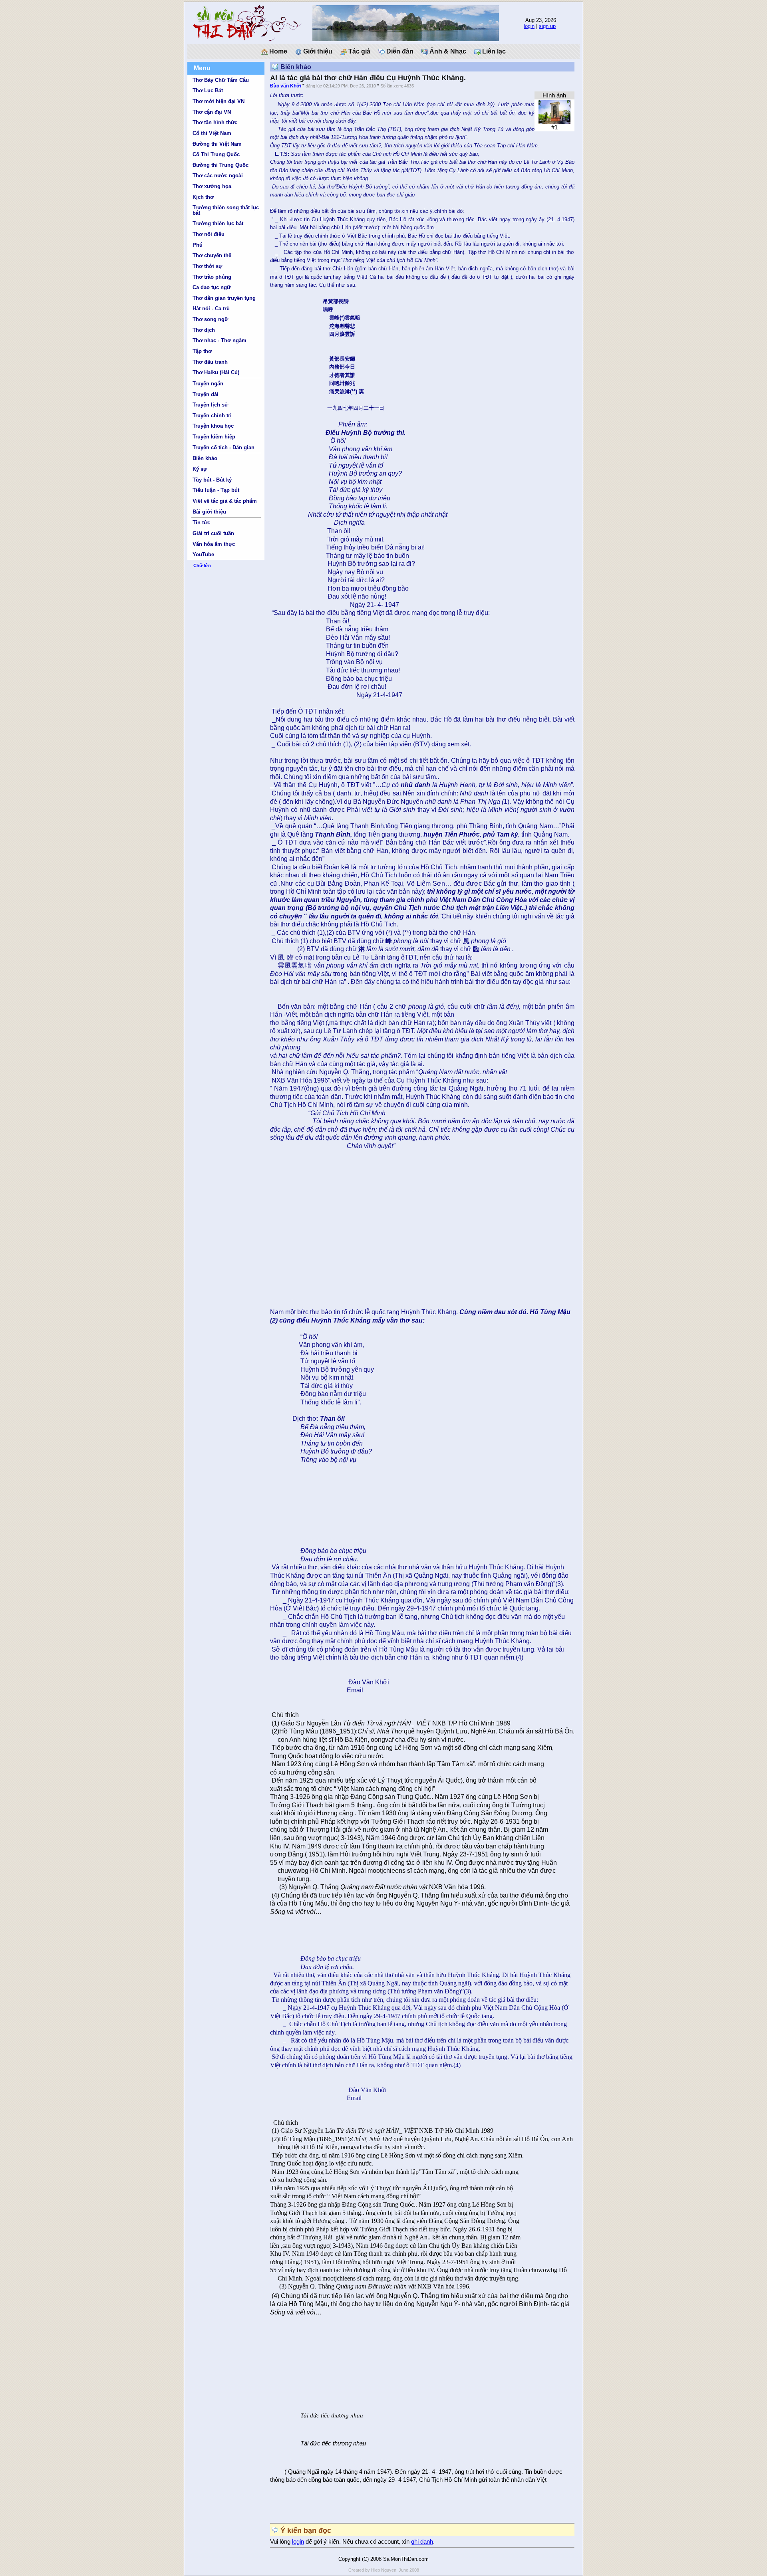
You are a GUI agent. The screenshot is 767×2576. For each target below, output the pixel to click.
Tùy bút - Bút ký (212, 480)
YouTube (203, 554)
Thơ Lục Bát (208, 90)
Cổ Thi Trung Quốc (216, 154)
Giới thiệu (317, 51)
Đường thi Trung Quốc (221, 165)
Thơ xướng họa (212, 186)
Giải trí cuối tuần (213, 533)
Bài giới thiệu (209, 512)
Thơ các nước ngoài (218, 176)
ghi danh (422, 2542)
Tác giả (359, 51)
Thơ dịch (204, 330)
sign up (547, 26)
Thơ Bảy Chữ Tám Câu (221, 80)
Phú (198, 245)
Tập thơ (202, 351)
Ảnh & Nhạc (447, 51)
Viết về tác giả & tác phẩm (225, 501)
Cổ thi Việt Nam (212, 133)
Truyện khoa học (213, 426)
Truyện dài (206, 394)
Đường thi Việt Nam (217, 144)
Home (277, 51)
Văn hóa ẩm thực (214, 544)
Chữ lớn (202, 565)
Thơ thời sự (207, 266)
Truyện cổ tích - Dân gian (224, 447)
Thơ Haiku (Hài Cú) (216, 372)
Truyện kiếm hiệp (214, 437)
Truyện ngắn (208, 384)
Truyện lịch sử (210, 405)
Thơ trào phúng (212, 277)
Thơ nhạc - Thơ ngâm (220, 340)
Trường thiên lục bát (218, 223)
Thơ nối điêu (209, 234)
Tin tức (201, 523)
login (529, 26)
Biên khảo (205, 458)
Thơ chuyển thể (212, 255)
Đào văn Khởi (286, 86)
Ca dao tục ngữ (212, 287)
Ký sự (200, 469)
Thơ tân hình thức (215, 122)
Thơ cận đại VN (212, 112)
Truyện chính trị (212, 415)
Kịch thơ (203, 197)
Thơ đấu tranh (210, 362)
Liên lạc (493, 51)
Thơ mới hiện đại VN (219, 101)
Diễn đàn (399, 51)
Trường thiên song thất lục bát (226, 210)
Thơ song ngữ (210, 319)
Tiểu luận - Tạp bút (216, 490)
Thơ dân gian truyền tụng (224, 298)
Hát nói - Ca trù (211, 308)
